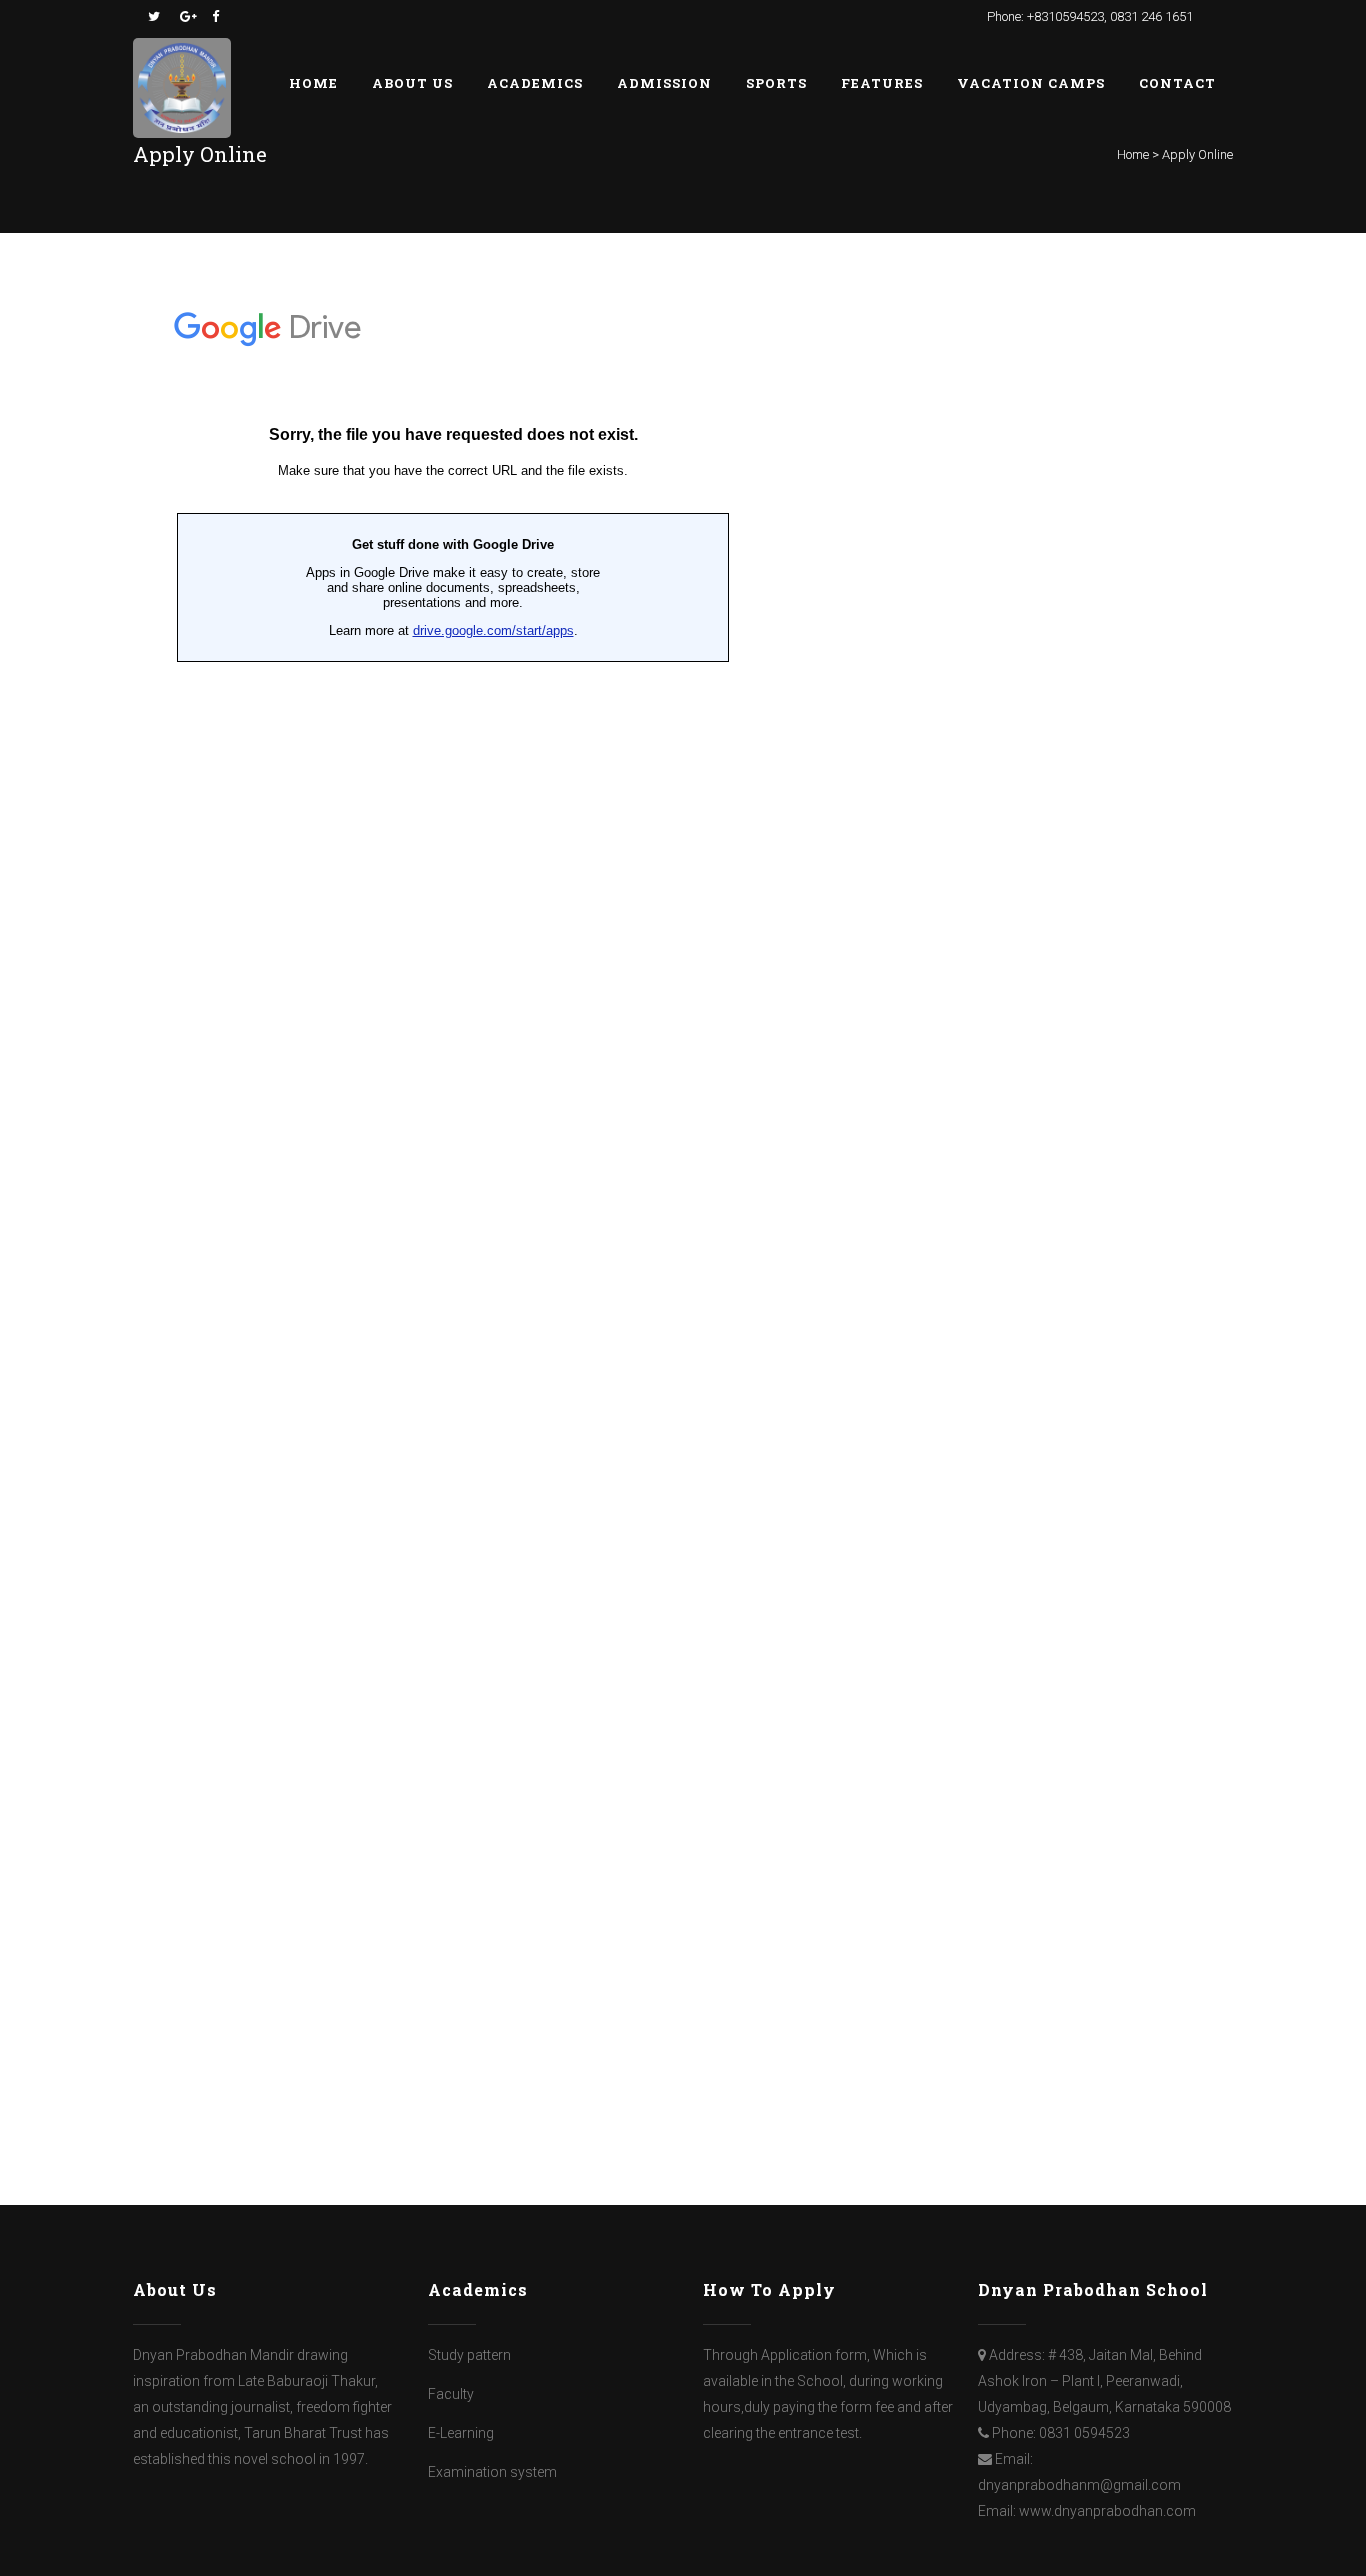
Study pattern (469, 2355)
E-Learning (461, 2433)
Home (1133, 154)
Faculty (451, 2394)
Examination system (492, 2472)
